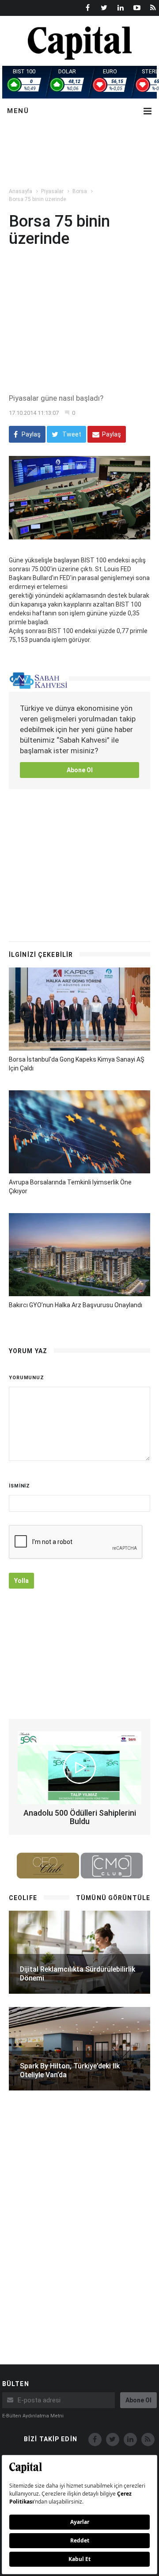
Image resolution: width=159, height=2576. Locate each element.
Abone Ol (80, 770)
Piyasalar (52, 191)
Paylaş (30, 434)
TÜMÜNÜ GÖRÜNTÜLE (113, 1898)
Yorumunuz (26, 1378)
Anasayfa (21, 191)
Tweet (71, 434)
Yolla (21, 1581)
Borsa (80, 191)
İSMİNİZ (19, 1486)
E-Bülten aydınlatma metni (33, 2416)
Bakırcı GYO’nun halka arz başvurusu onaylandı (76, 1305)
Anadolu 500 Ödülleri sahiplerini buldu (80, 1817)
